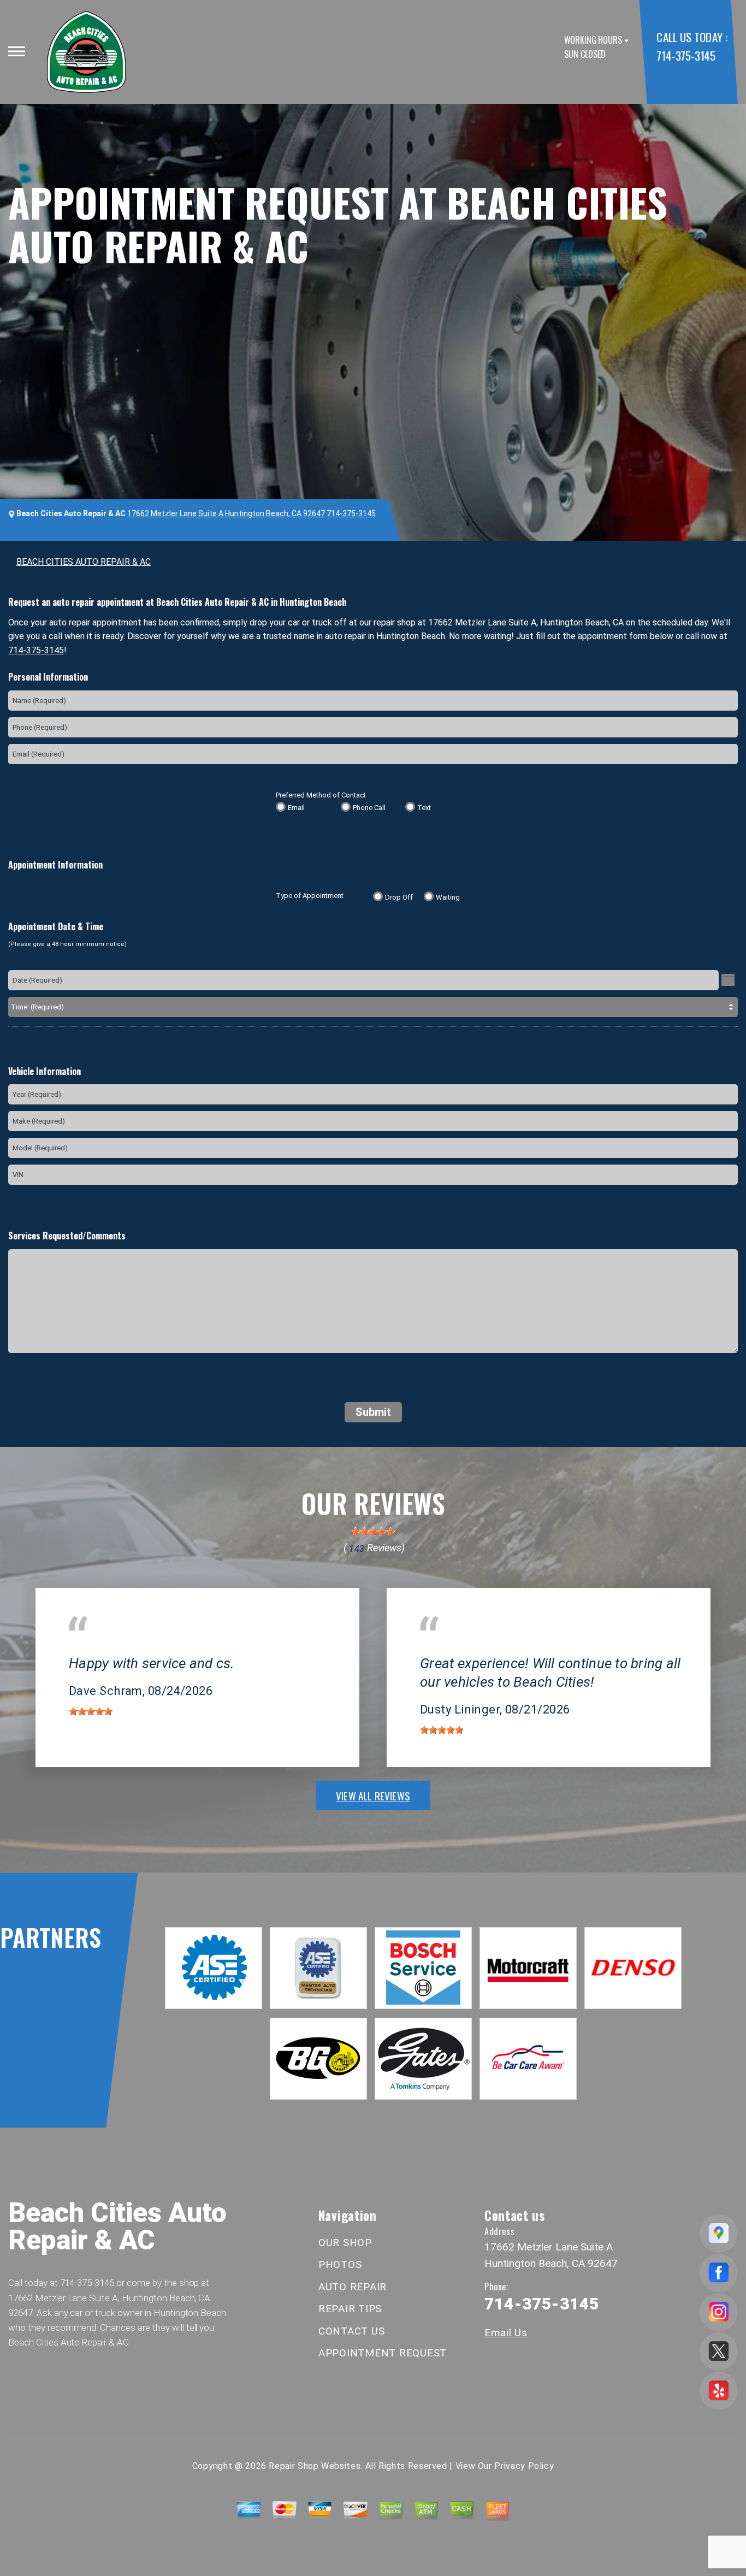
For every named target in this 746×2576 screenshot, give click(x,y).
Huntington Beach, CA (111, 1648)
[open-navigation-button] (17, 51)
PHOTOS (340, 2264)
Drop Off (399, 897)
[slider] (373, 1532)
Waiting (448, 897)
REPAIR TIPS (350, 2309)
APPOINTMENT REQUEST (383, 2353)
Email (296, 808)
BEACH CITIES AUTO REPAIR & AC (84, 562)
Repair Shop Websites (315, 2466)
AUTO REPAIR (353, 2287)
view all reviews (373, 1795)
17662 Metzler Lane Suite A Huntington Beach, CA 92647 (226, 513)
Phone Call (369, 808)
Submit (373, 1412)
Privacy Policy (524, 2466)
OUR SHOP (345, 2243)
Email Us (506, 2333)
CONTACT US (352, 2331)
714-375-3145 (686, 55)
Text (424, 808)
